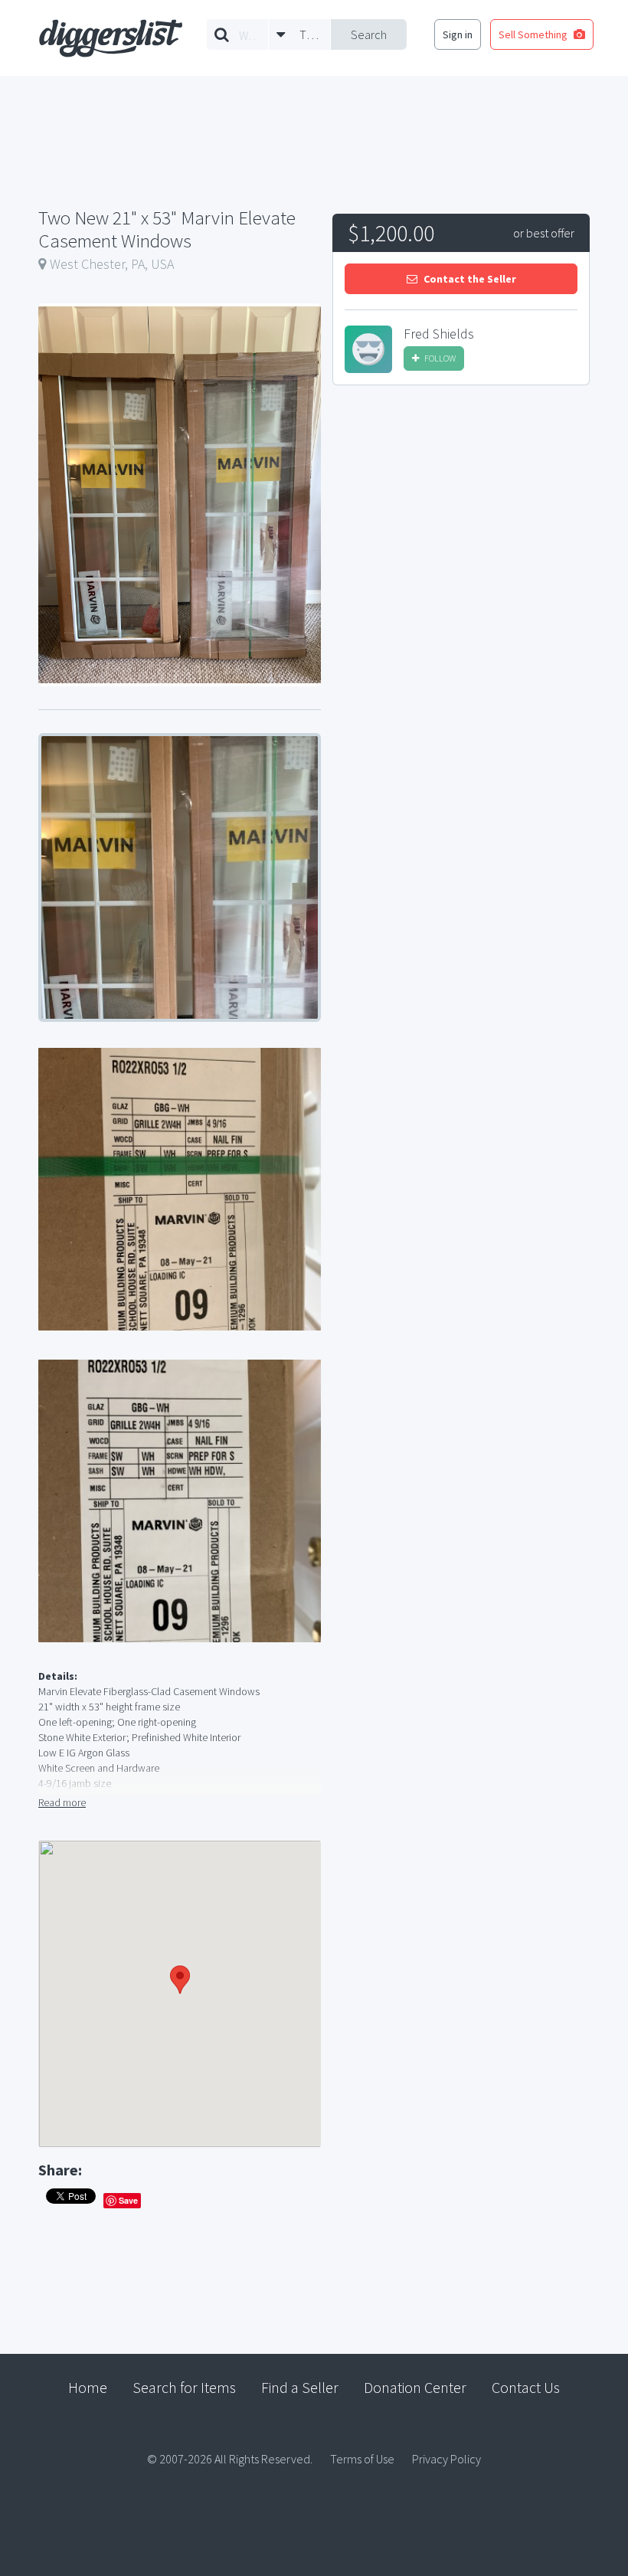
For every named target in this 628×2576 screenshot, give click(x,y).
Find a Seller (300, 2387)
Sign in (458, 34)
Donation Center (415, 2387)
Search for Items (184, 2387)
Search (369, 34)
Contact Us (526, 2387)
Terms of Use (362, 2459)
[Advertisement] (461, 512)
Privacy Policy (446, 2459)
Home (88, 2387)
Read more (62, 1802)
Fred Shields (439, 334)
